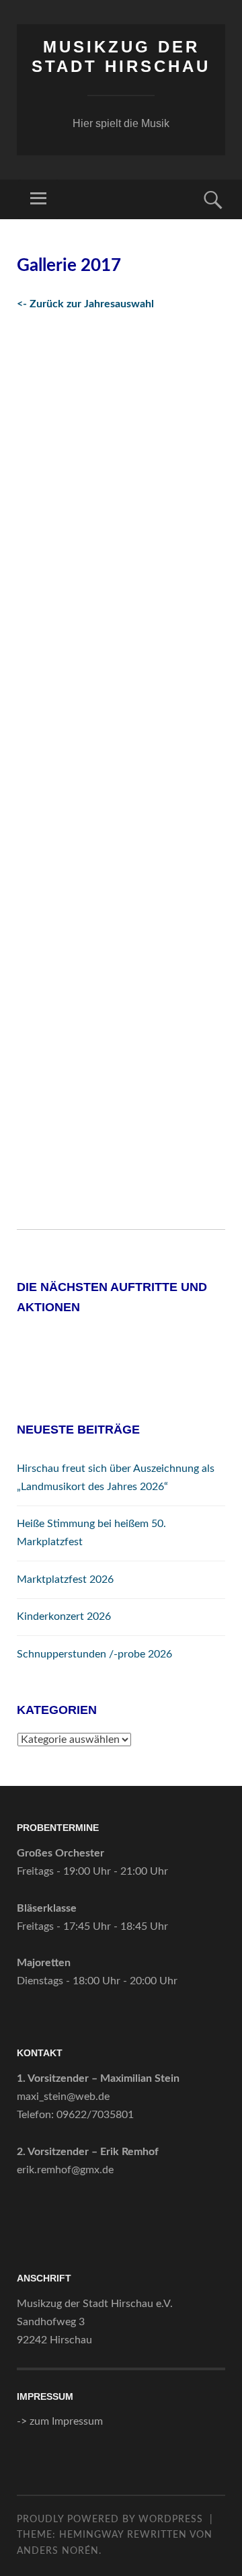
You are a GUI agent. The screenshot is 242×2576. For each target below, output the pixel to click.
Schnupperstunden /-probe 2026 (94, 1654)
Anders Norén (58, 2551)
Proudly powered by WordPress (110, 2520)
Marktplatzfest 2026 (65, 1579)
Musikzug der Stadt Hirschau (121, 56)
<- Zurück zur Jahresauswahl (85, 304)
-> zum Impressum (60, 2421)
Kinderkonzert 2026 (64, 1616)
